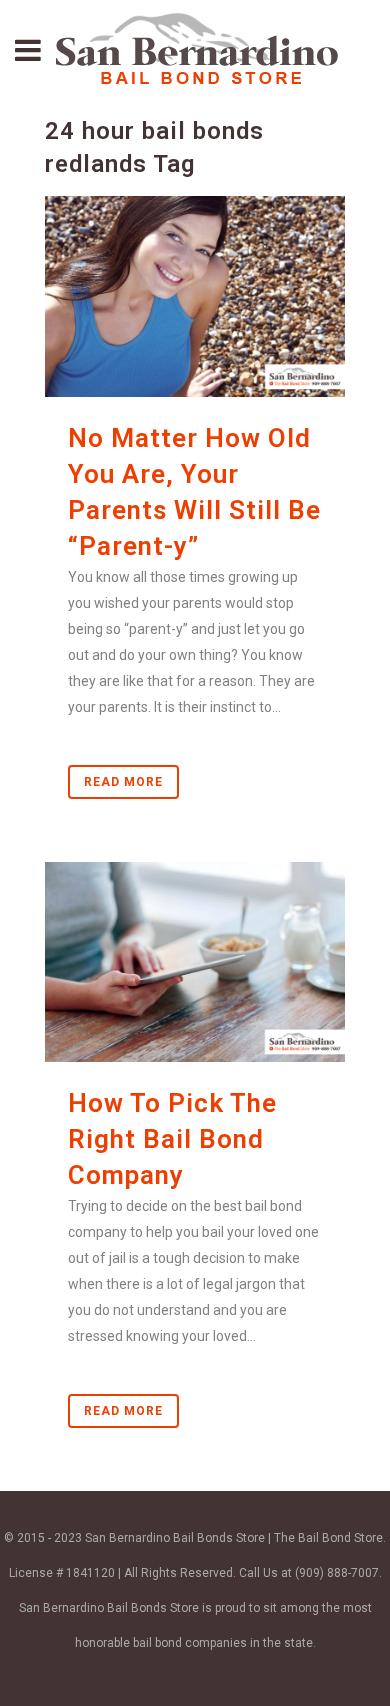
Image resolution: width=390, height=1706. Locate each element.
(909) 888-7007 (337, 1573)
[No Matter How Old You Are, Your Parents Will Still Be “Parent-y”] (195, 296)
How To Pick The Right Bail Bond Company (172, 1139)
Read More (123, 782)
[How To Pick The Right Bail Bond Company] (195, 962)
